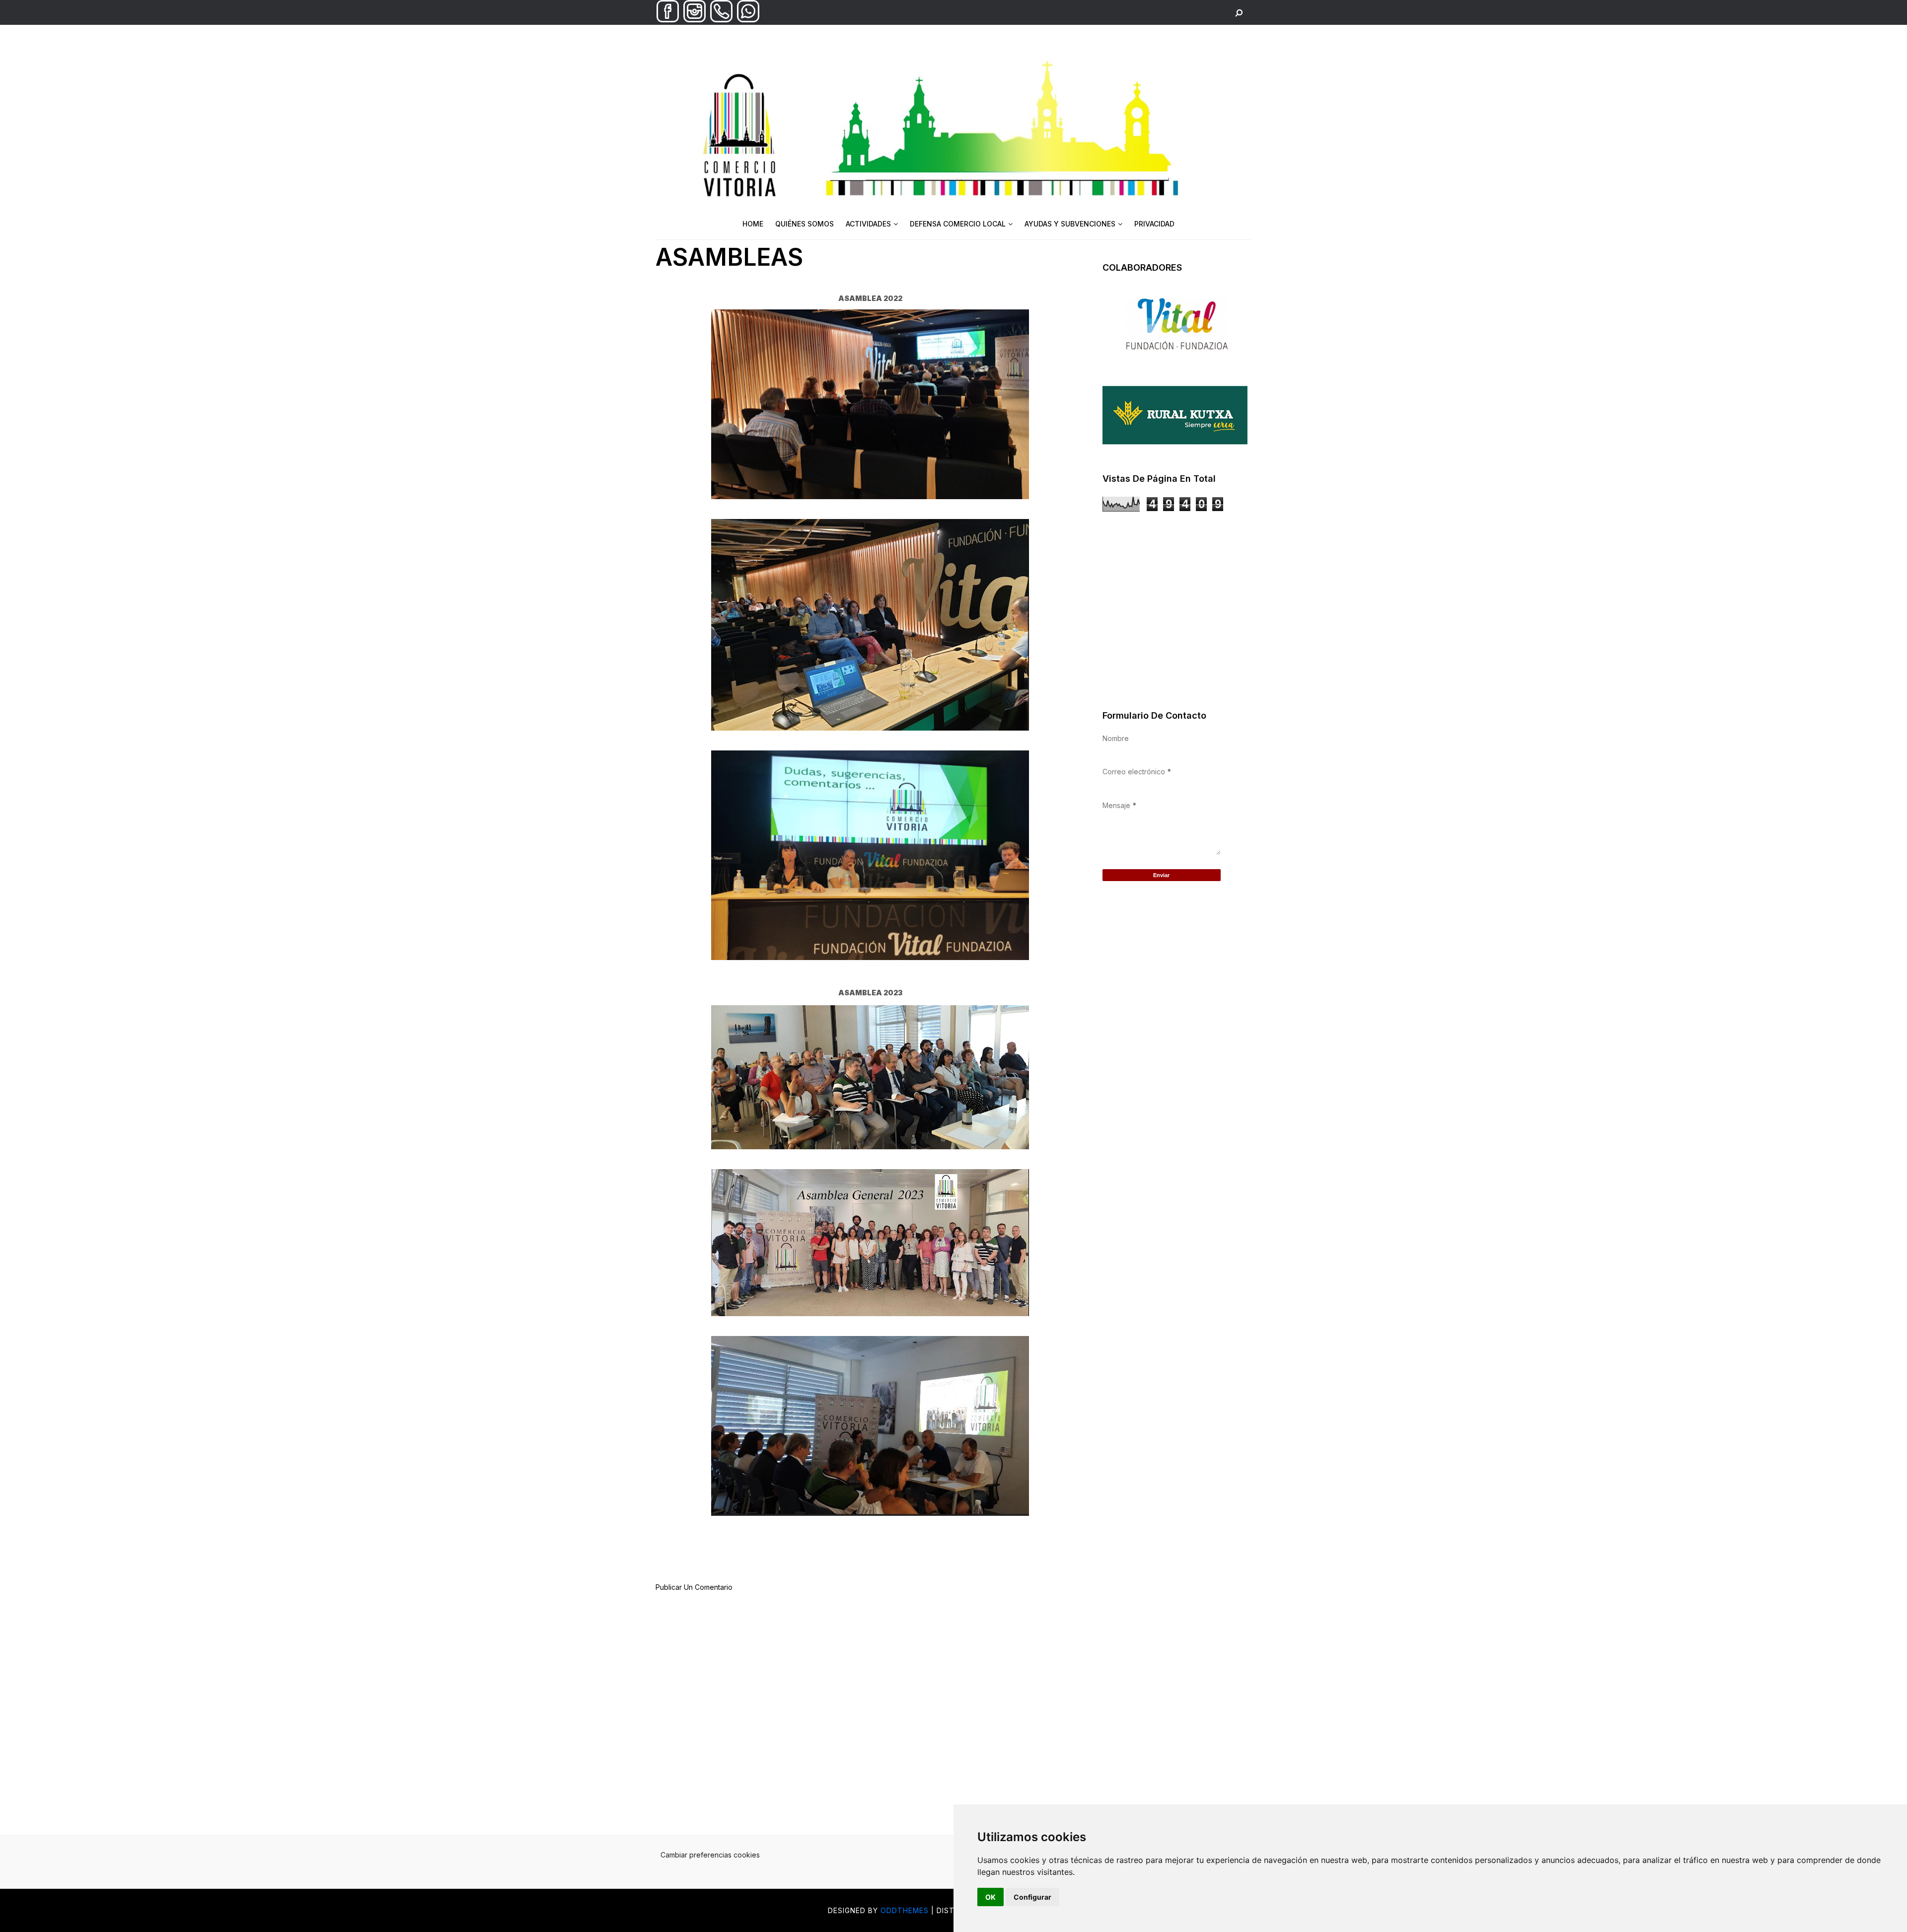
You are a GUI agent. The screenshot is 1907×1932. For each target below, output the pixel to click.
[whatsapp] (748, 20)
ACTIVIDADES (868, 224)
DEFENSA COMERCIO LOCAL (958, 224)
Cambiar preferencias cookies (710, 1855)
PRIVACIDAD (1154, 224)
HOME (753, 224)
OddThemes (905, 1910)
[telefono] (721, 20)
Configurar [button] (1032, 1897)
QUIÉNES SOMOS (805, 224)
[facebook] (668, 20)
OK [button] (990, 1897)
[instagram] (695, 20)
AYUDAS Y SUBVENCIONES (1070, 224)
